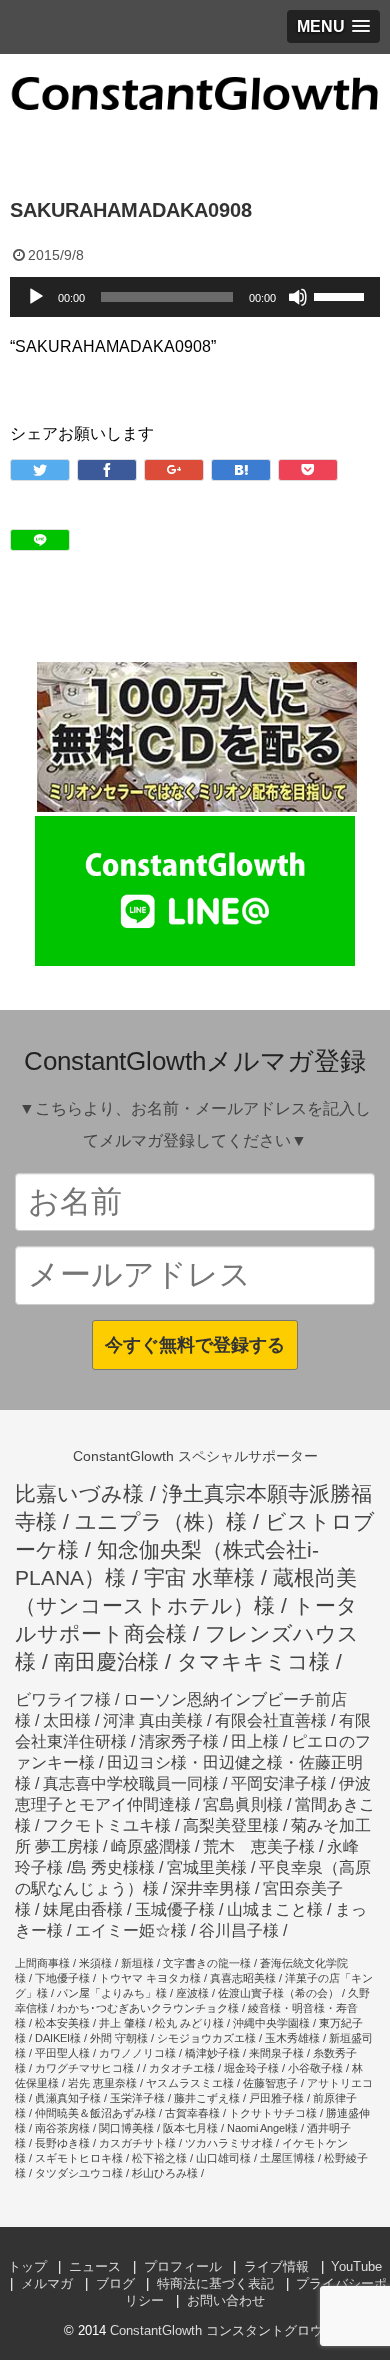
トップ (27, 2266)
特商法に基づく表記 (215, 2283)
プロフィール (183, 2266)
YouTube (356, 2266)
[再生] (36, 297)
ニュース (95, 2266)
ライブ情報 (276, 2266)
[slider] (342, 295)
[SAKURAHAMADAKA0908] (241, 470)
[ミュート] (298, 297)
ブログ (115, 2283)
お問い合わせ (226, 2300)
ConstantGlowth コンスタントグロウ (216, 2330)
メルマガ (47, 2283)
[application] (195, 297)
